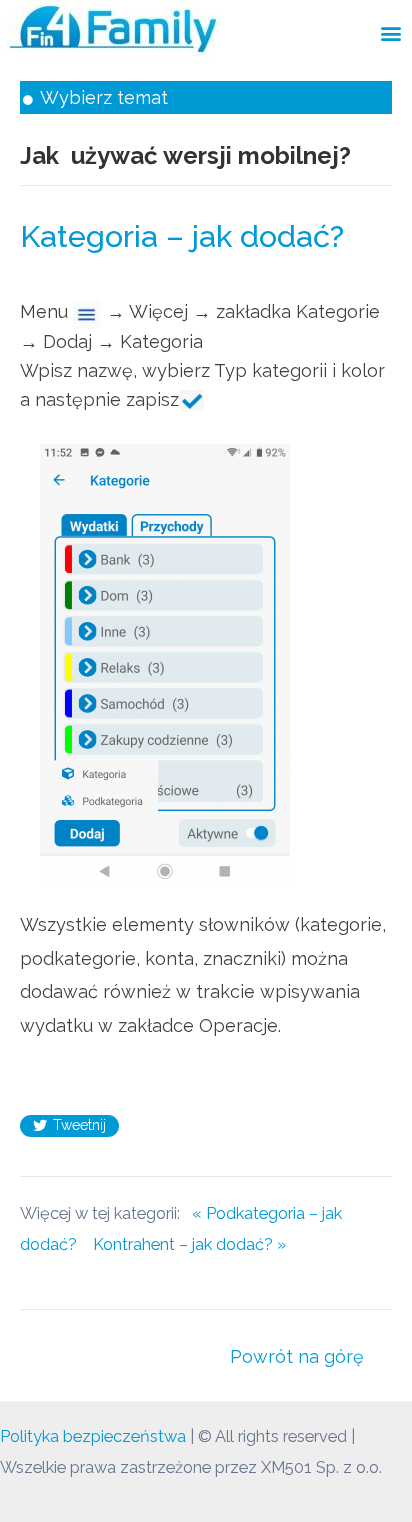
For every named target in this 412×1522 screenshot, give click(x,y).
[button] (390, 32)
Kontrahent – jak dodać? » (189, 1244)
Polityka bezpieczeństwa (93, 1436)
